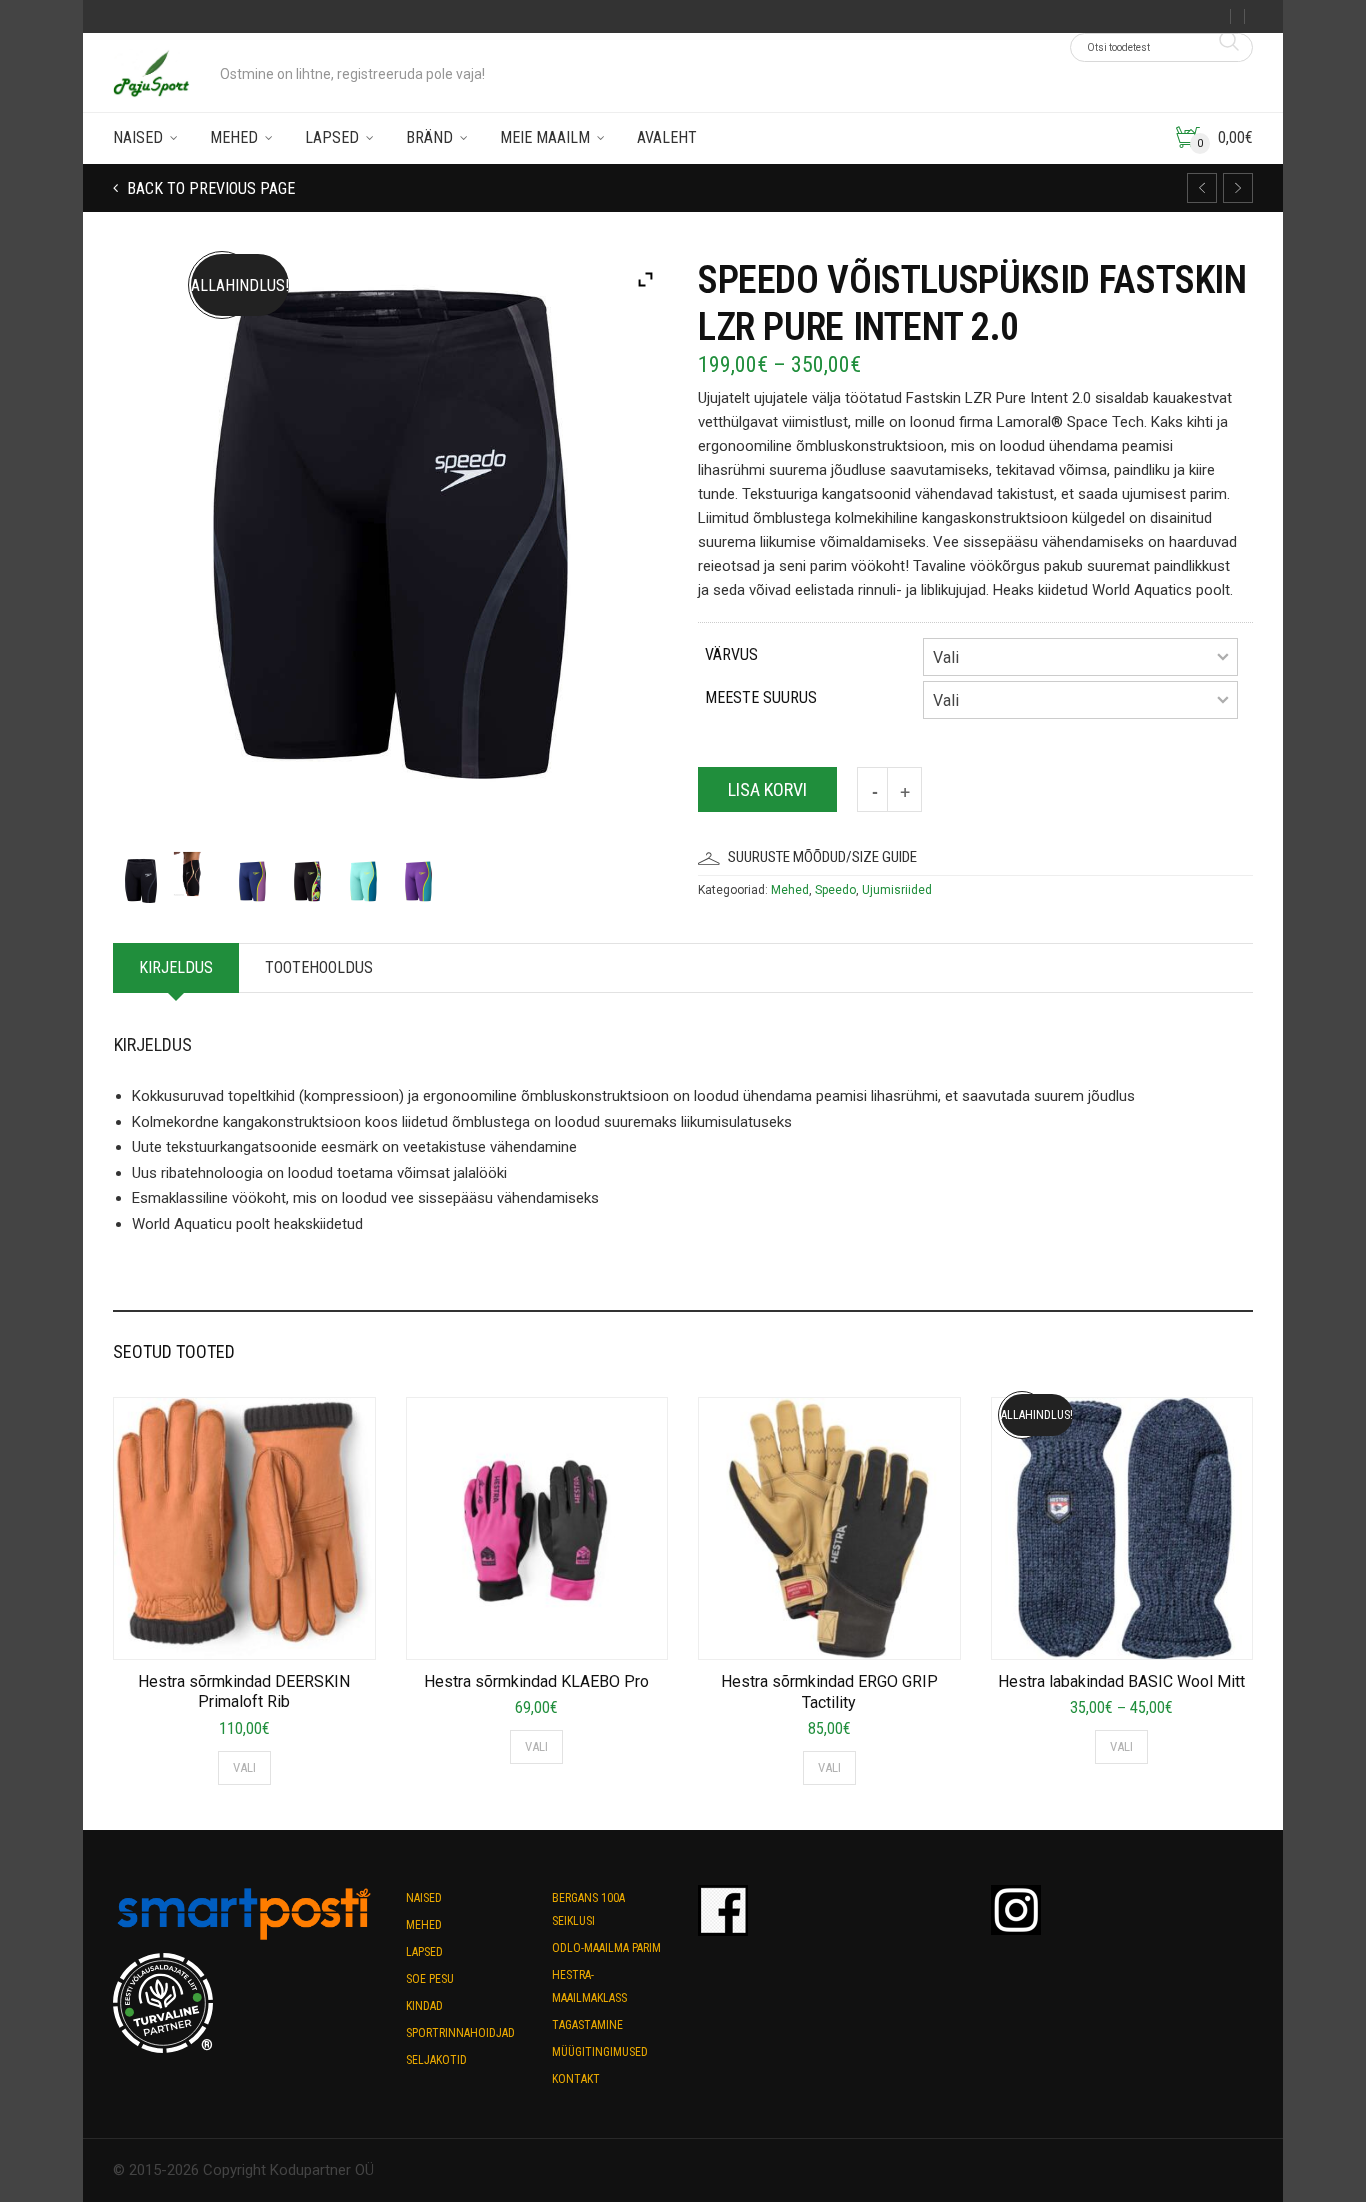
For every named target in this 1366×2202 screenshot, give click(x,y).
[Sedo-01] (196, 869)
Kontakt (576, 2079)
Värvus (731, 654)
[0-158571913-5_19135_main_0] (307, 876)
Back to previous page (209, 188)
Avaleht (667, 137)
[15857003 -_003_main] (252, 876)
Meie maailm (545, 137)
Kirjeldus (176, 967)
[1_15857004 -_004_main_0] (418, 876)
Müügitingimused (600, 2052)
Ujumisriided (897, 890)
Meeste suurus (761, 697)
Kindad (424, 2006)
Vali (244, 1767)
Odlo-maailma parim (606, 1948)
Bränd (429, 137)
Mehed (234, 137)
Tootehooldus (319, 967)
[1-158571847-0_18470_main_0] (363, 876)
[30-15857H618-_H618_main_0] (141, 876)
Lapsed (332, 137)
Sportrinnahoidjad (460, 2033)
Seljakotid (436, 2060)
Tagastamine (587, 2025)
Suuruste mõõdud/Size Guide (822, 857)
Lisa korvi (767, 789)
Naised (138, 137)
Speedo (835, 890)
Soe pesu (430, 1979)
